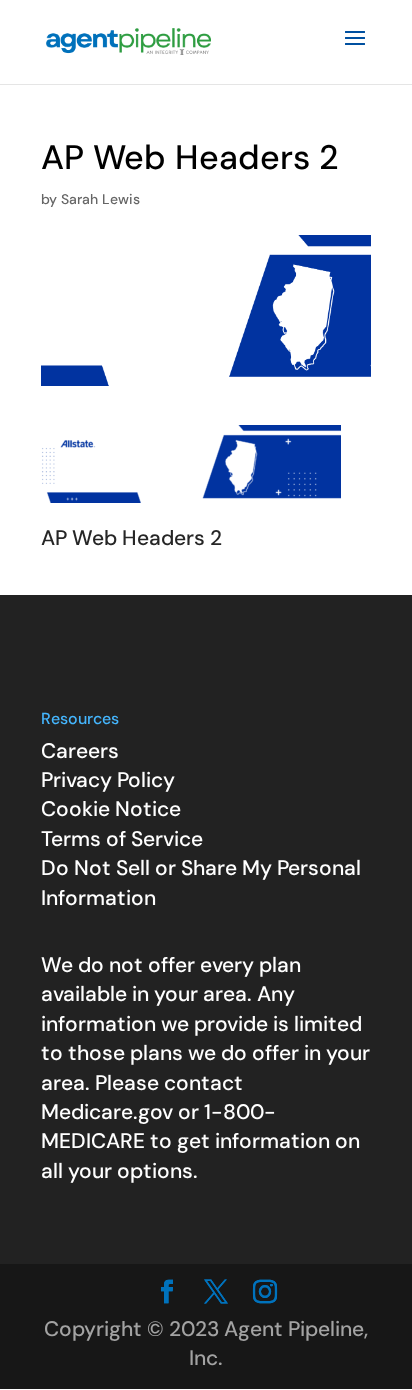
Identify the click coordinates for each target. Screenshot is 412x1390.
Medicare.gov (107, 1112)
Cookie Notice (111, 809)
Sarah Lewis (100, 199)
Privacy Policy (108, 780)
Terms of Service (122, 839)
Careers (80, 751)
